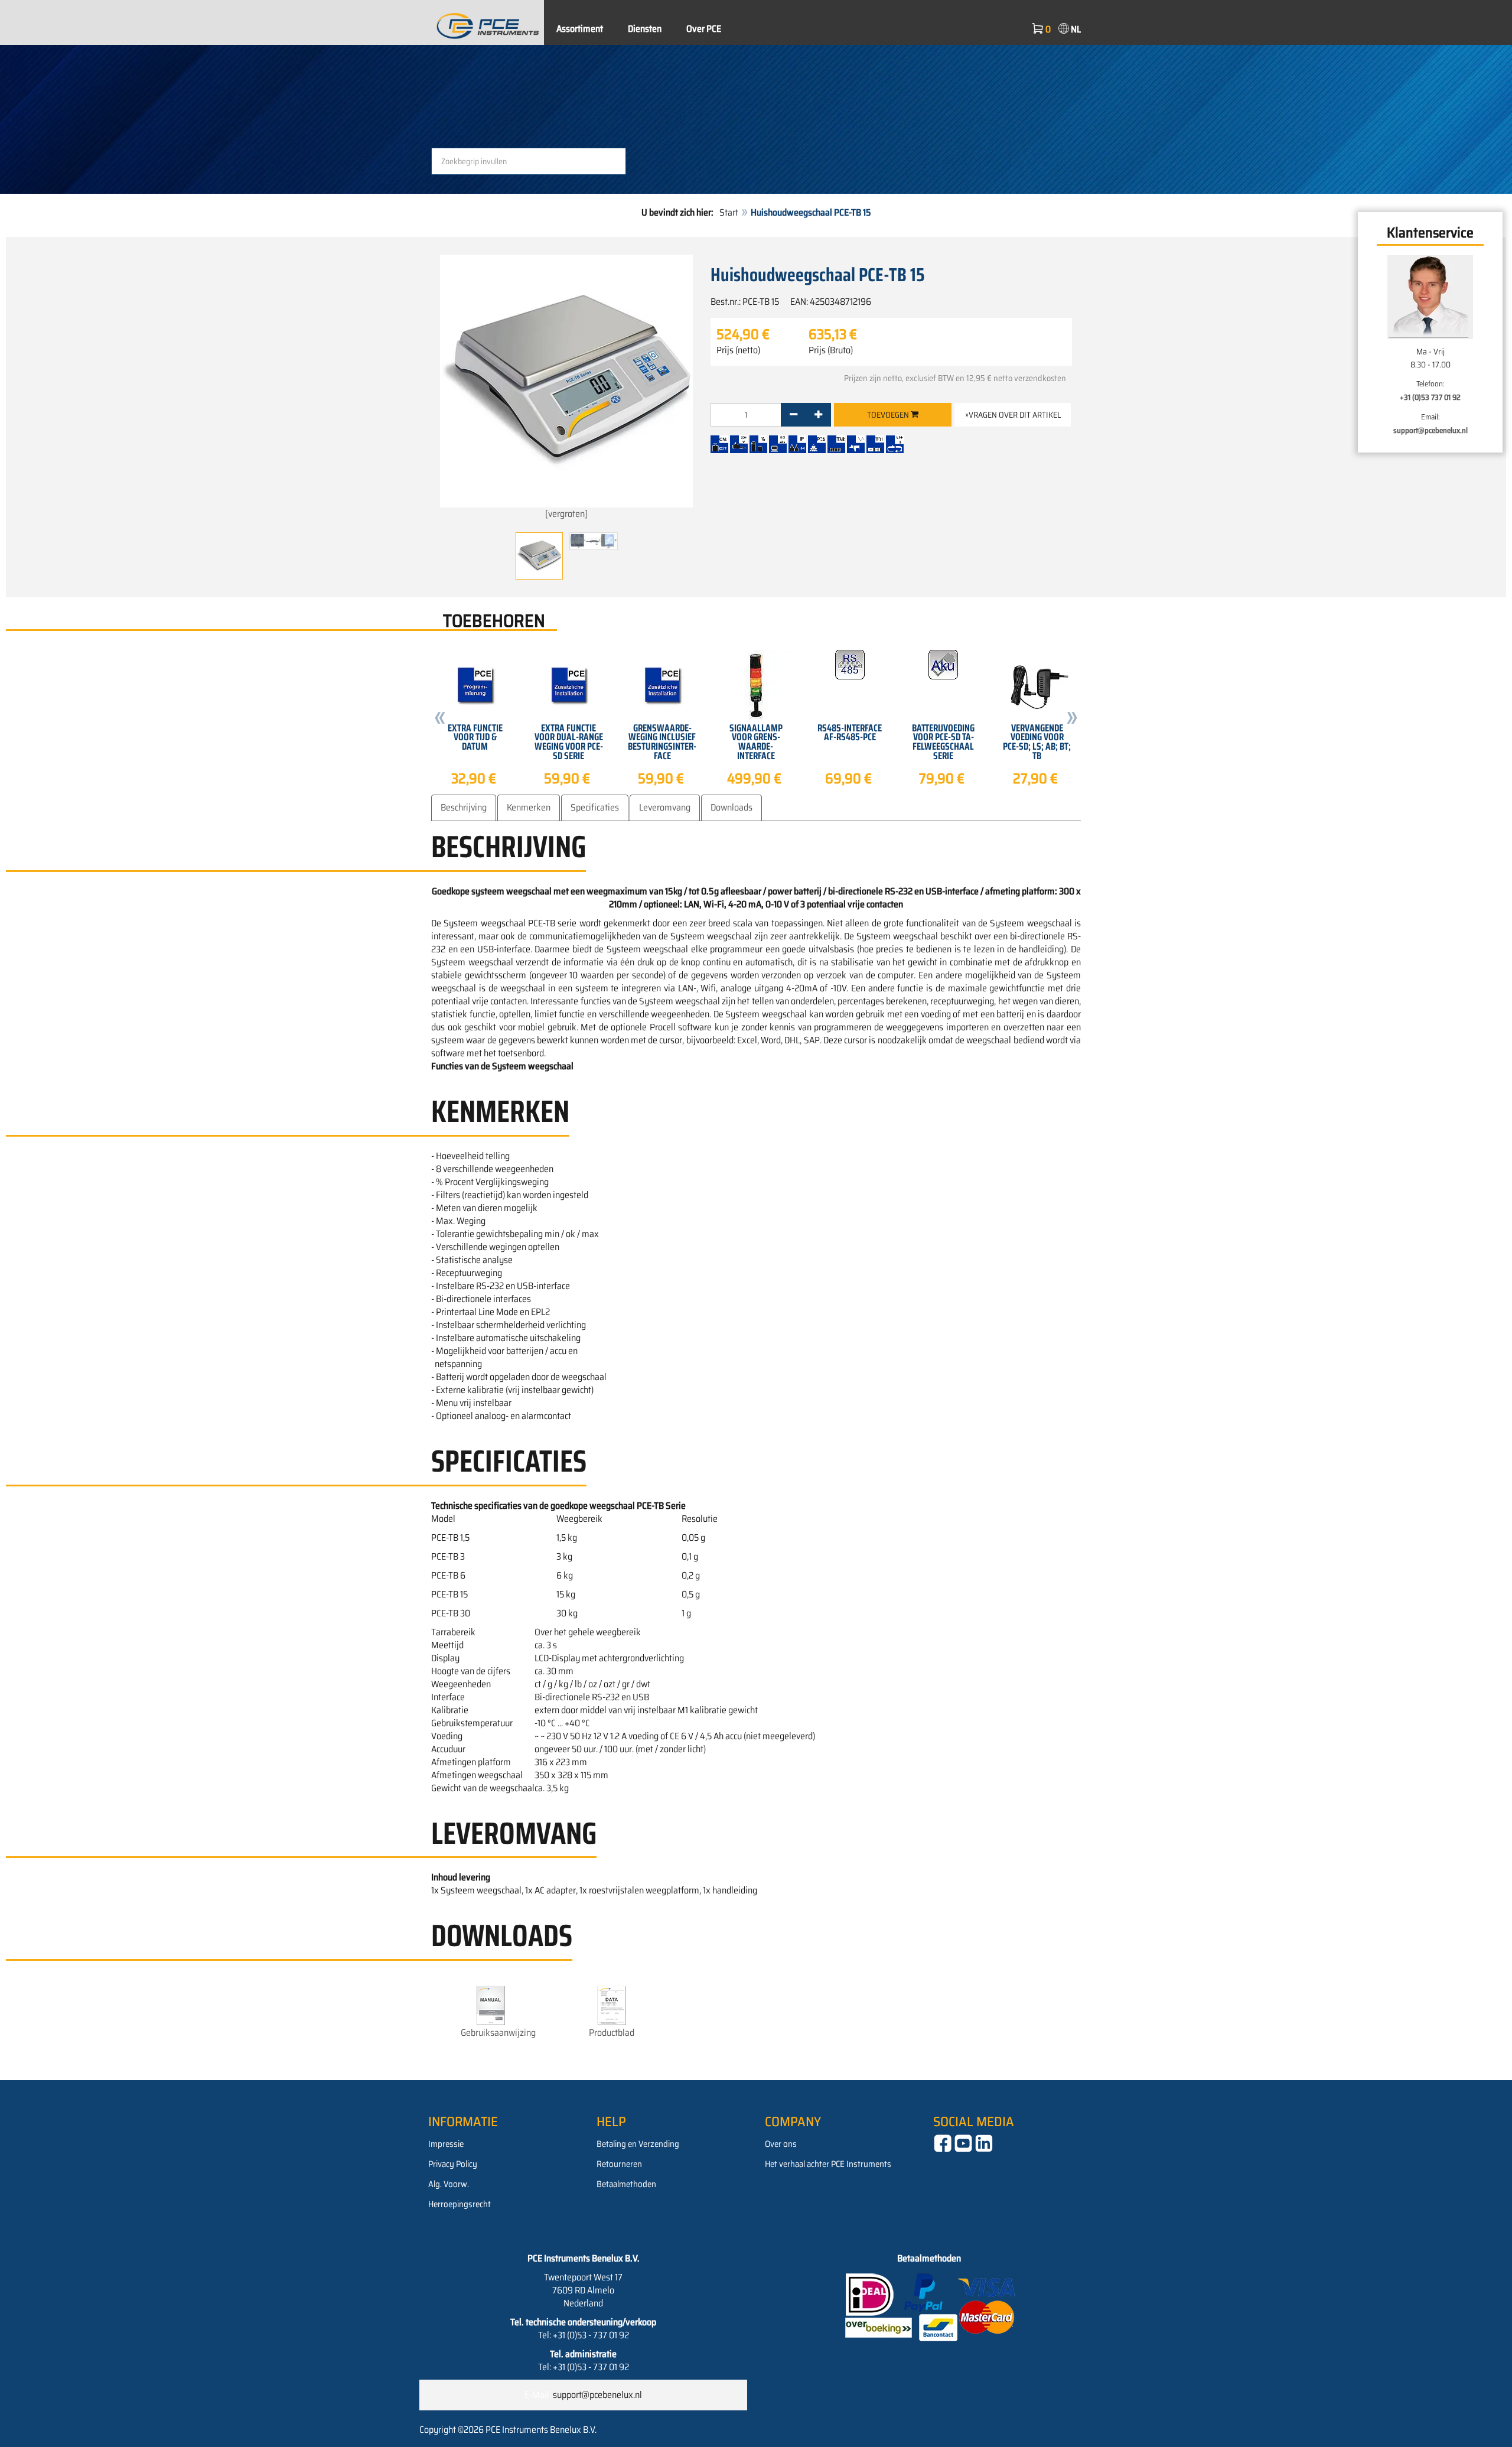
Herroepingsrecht (460, 2204)
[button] (440, 720)
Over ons (781, 2144)
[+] (818, 415)
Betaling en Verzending (638, 2144)
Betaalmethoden (626, 2184)
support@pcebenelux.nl (1430, 430)
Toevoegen (889, 415)
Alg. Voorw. (449, 2184)
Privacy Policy (453, 2164)
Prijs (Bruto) (831, 350)
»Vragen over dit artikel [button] (1013, 415)
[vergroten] (566, 514)
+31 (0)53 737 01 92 (1430, 397)
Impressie (446, 2144)
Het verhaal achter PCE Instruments (828, 2164)
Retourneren (619, 2164)
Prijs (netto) (738, 350)
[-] (794, 415)
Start (729, 212)
